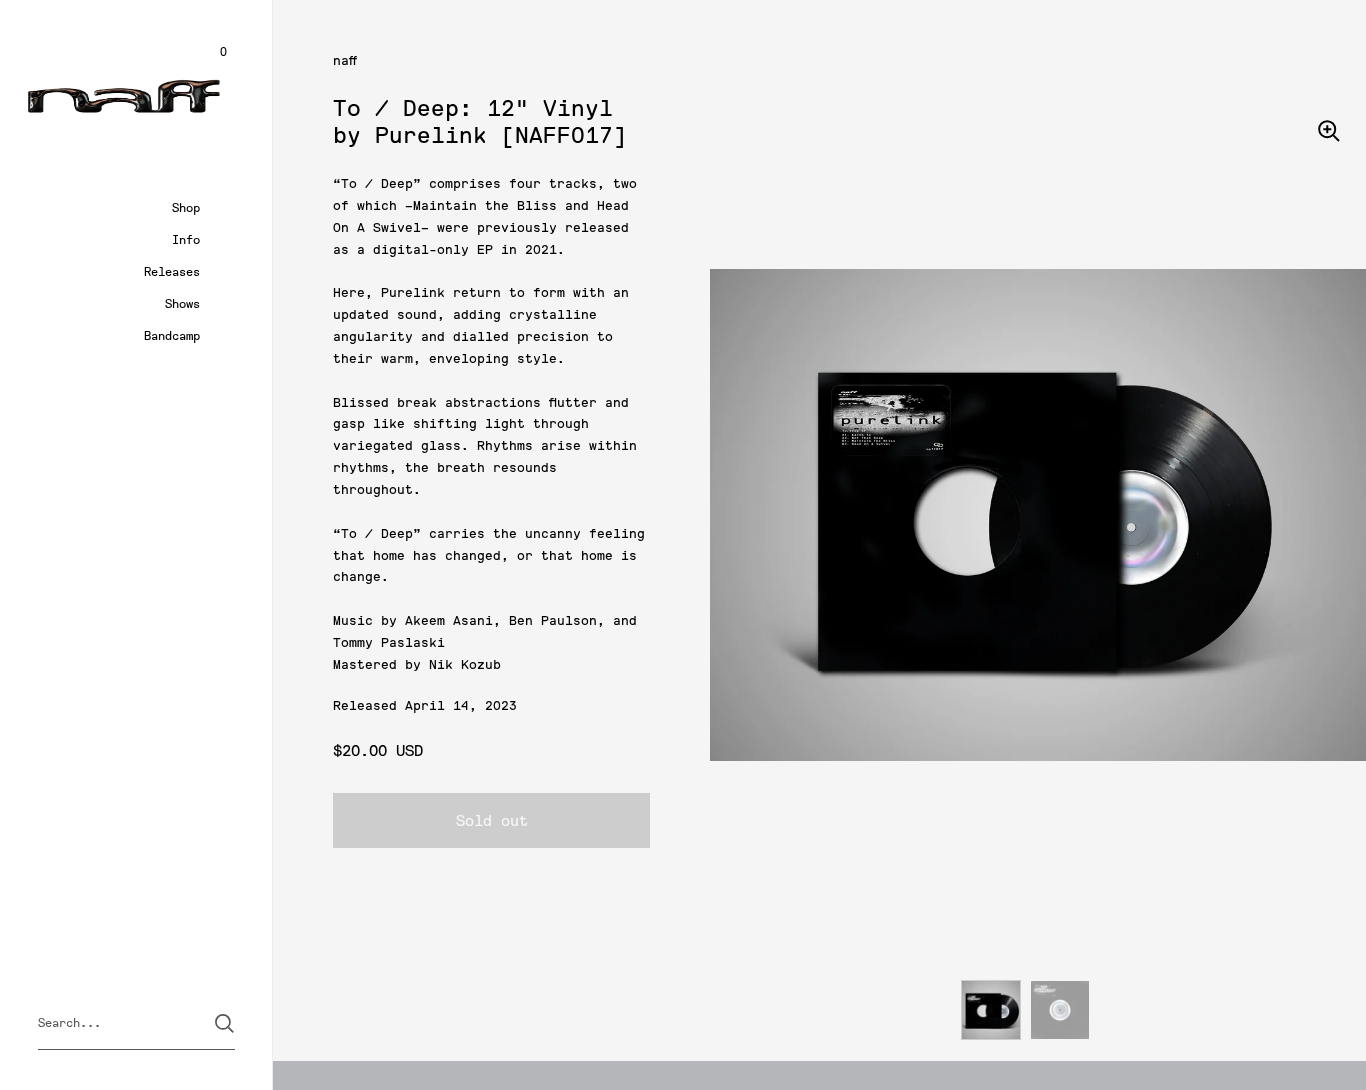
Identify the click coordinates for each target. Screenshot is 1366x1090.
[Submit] (224, 1023)
